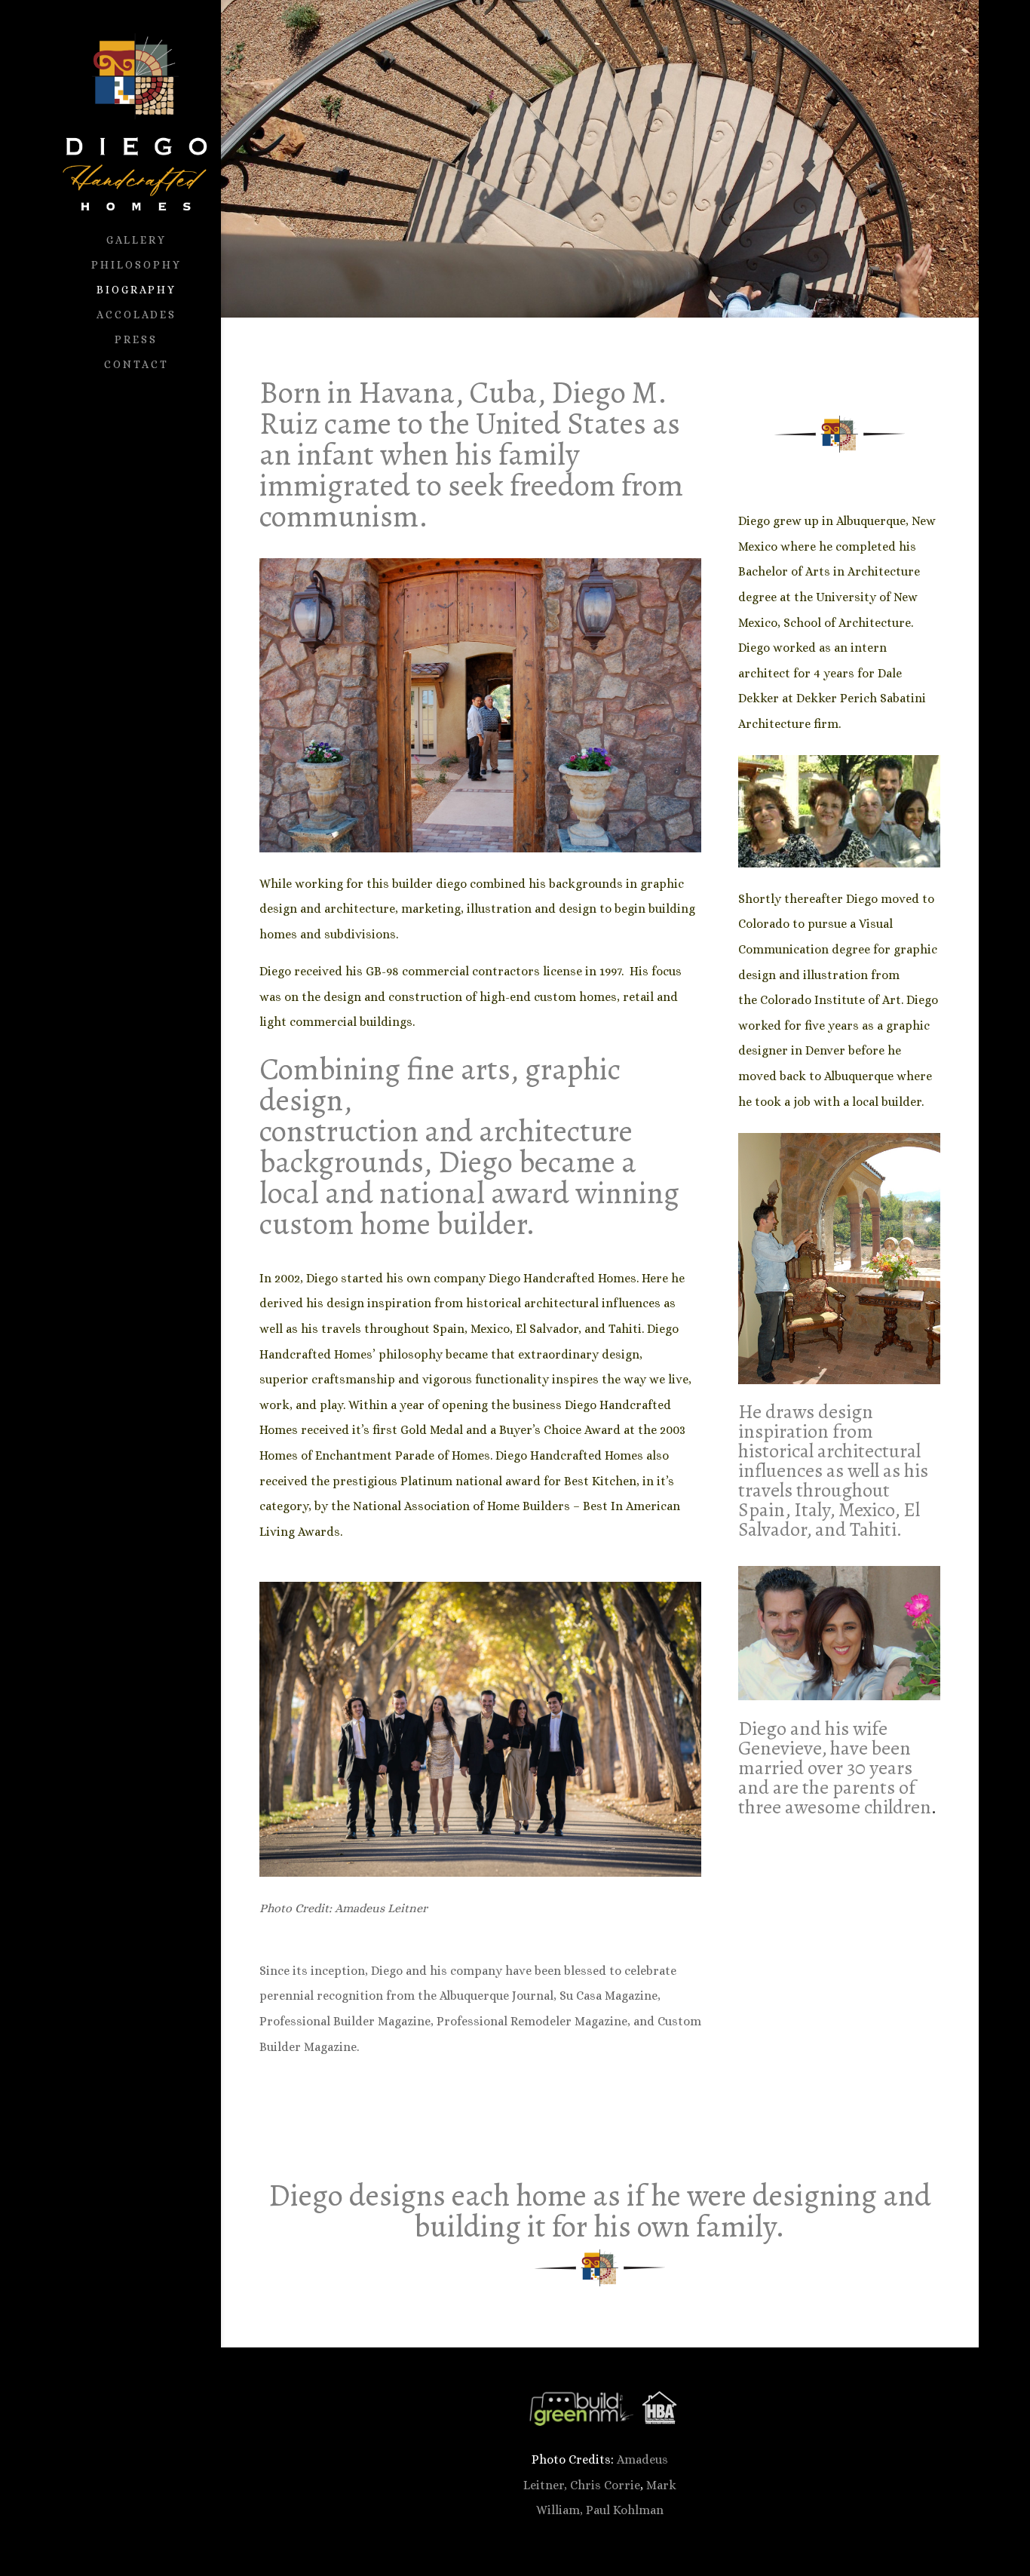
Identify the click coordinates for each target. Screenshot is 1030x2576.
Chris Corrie (605, 2485)
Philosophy (136, 265)
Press (136, 340)
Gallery (136, 240)
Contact (136, 365)
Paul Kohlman (625, 2510)
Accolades (136, 315)
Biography (136, 290)
